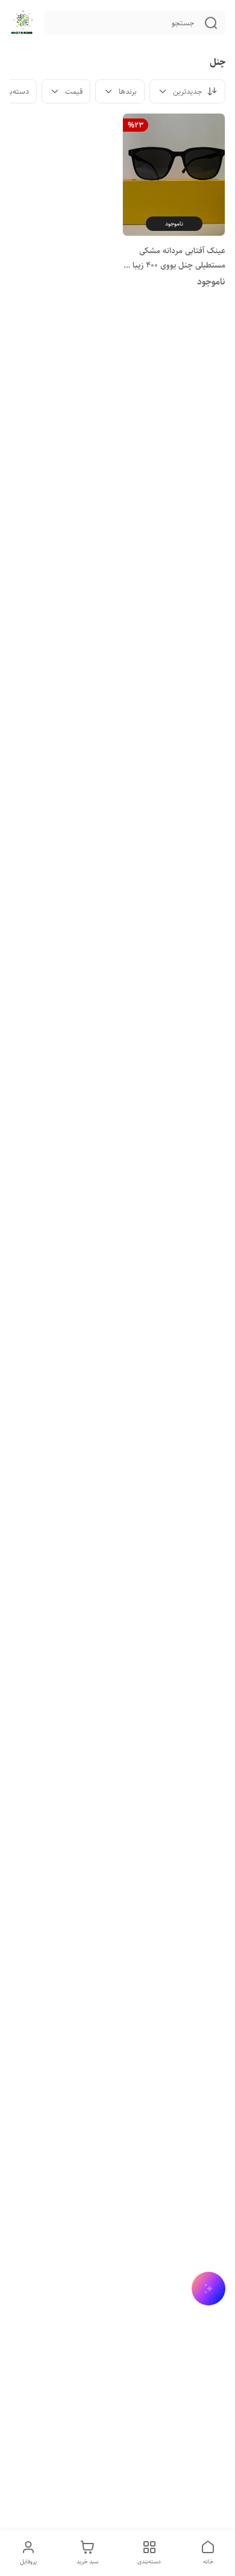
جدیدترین (187, 91)
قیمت (74, 91)
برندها (128, 91)
